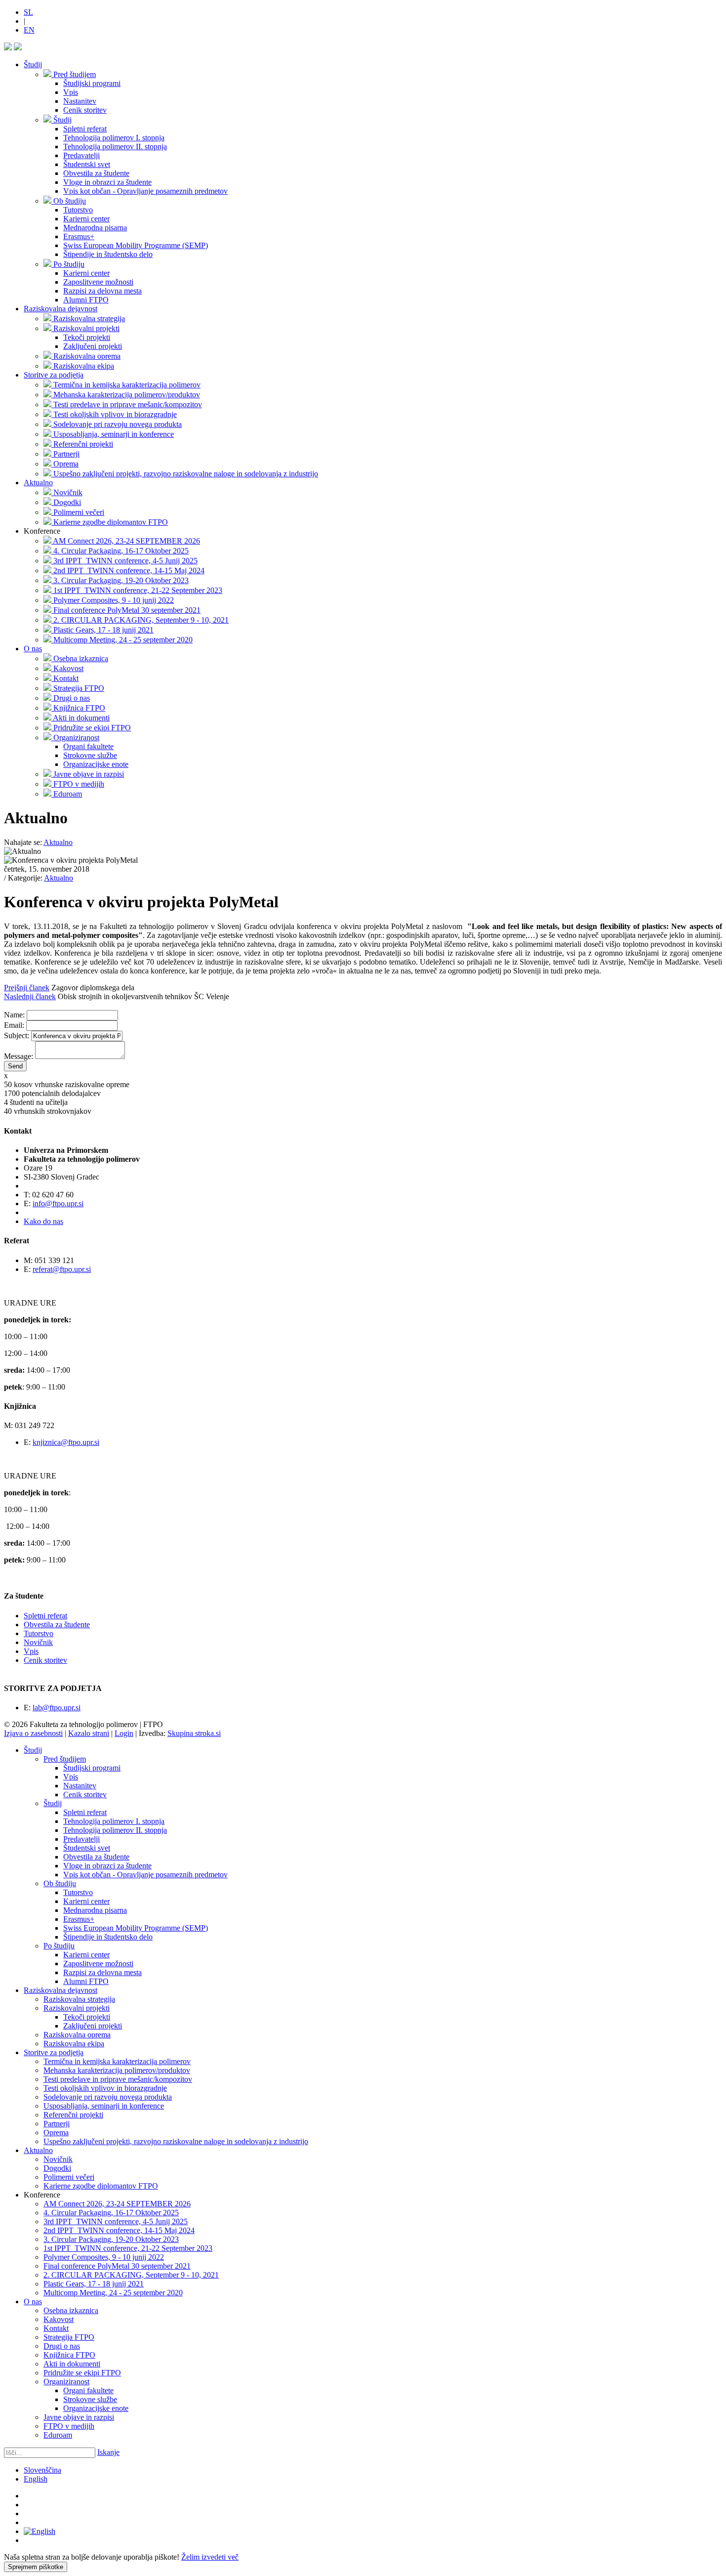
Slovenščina (42, 2470)
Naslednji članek (30, 996)
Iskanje (108, 2452)
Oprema (56, 2133)
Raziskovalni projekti (77, 2008)
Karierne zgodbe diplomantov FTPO (101, 2186)
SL (28, 12)
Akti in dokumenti (72, 2364)
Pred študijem (65, 1759)
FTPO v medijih (69, 2426)
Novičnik (38, 1642)
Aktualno (38, 483)
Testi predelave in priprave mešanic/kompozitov (118, 2079)
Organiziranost (66, 2382)
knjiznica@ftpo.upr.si (66, 1442)
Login (124, 1733)
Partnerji (57, 2124)
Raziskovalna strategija (79, 1999)
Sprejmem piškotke (36, 2567)
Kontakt (56, 2328)
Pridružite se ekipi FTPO (82, 2373)
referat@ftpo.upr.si (62, 1269)
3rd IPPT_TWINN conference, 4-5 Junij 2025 (116, 2221)
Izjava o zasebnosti (33, 1733)
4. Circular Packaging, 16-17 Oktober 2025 (111, 2213)
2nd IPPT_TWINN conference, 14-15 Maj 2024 (119, 2230)
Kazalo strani (89, 1733)
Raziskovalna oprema (77, 2035)
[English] (40, 2531)
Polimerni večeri (69, 2177)
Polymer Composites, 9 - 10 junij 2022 (104, 2257)
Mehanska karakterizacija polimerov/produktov (117, 2070)
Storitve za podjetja (54, 375)
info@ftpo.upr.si (58, 1204)
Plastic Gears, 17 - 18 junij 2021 (94, 2284)
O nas (33, 649)
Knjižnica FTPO (69, 2355)
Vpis (31, 1651)
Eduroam (58, 2435)
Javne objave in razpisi (79, 2417)
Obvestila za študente (57, 1625)
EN (29, 30)
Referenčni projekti (73, 2115)
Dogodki (57, 2168)
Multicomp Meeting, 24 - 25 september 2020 (113, 2293)
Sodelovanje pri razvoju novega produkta (108, 2097)
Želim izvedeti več (210, 2557)
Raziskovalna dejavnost (60, 309)
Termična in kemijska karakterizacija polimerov (117, 2061)
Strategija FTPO (69, 2337)
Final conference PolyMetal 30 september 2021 (117, 2266)
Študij (33, 64)
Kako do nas (43, 1221)
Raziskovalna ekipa (74, 2044)
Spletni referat (45, 1616)
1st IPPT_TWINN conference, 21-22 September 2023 (128, 2248)
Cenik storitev (45, 1660)
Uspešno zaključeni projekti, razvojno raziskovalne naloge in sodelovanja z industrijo (176, 2141)
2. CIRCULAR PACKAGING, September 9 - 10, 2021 (131, 2275)
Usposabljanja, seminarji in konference (104, 2106)
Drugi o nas (62, 2346)
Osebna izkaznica (71, 2310)
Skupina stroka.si (194, 1733)
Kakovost (59, 2319)
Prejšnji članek (27, 988)
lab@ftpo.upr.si (57, 1708)
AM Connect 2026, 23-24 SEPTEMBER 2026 (117, 2204)
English (36, 2479)
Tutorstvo (39, 1633)
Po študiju (59, 1946)
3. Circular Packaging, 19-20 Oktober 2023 (111, 2239)
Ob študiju (60, 1883)
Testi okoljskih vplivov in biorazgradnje (105, 2088)
